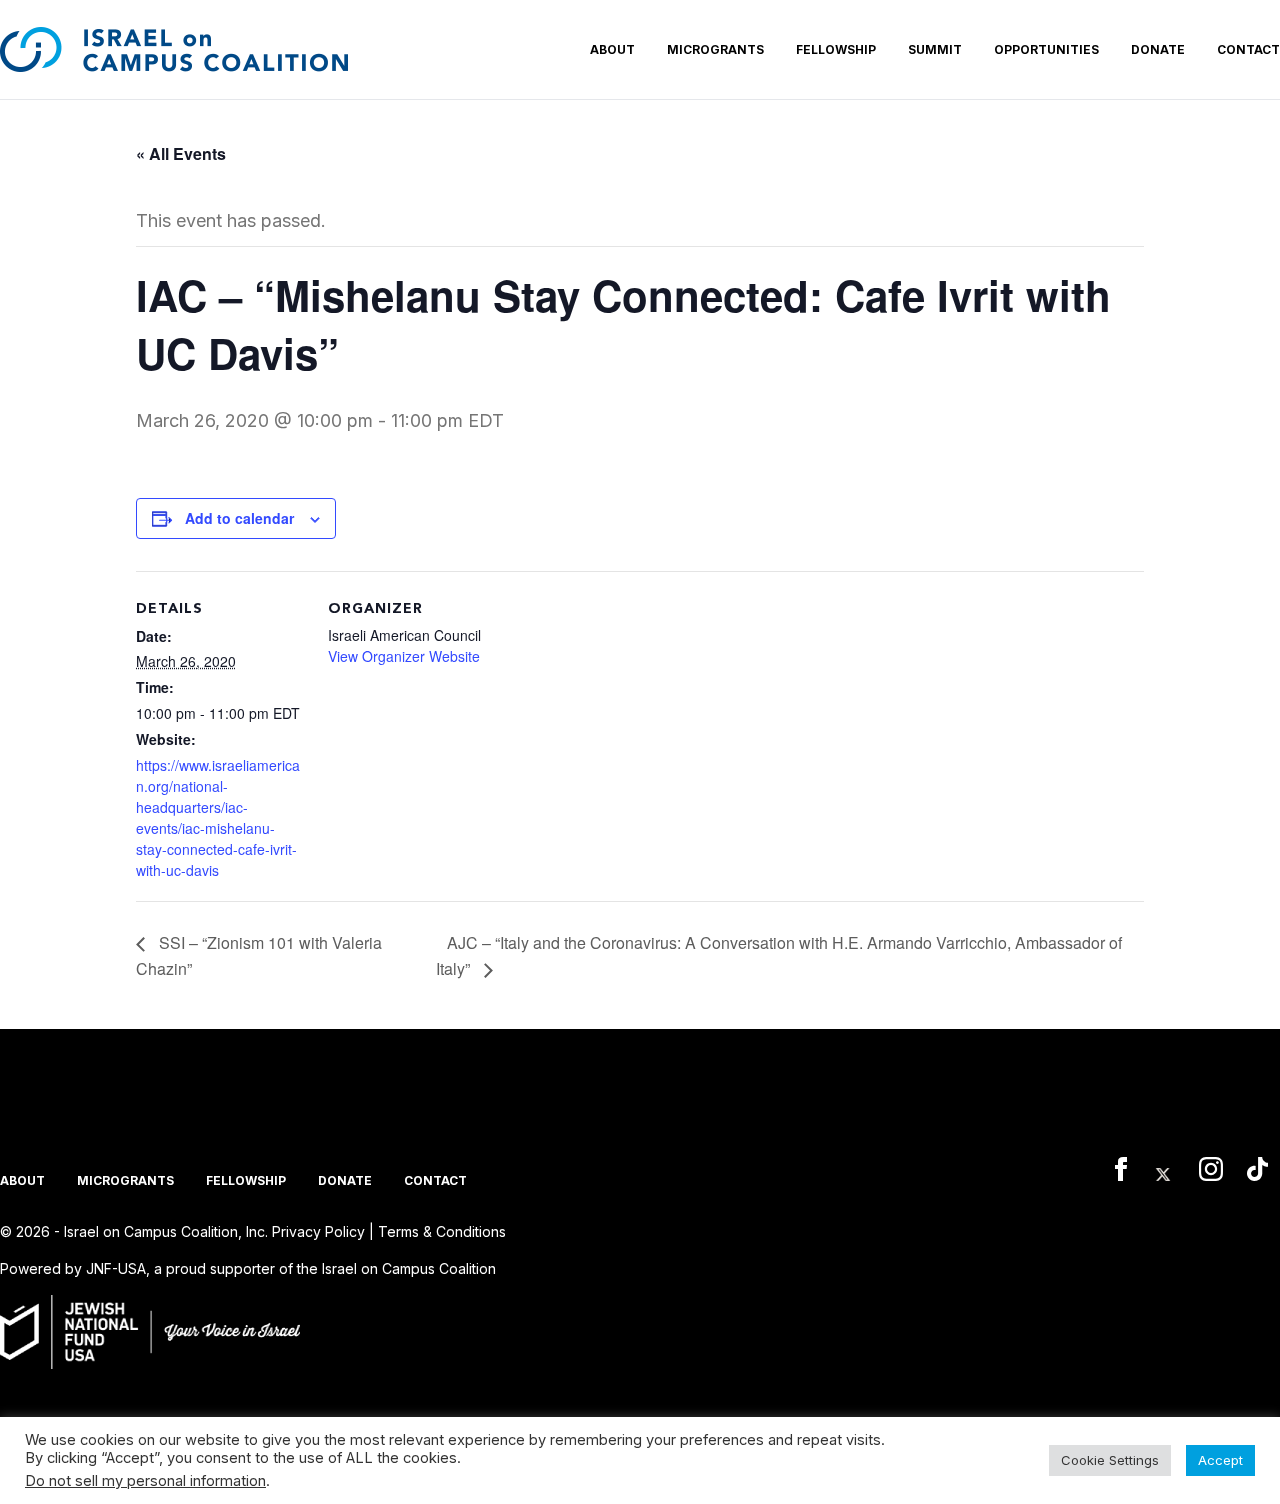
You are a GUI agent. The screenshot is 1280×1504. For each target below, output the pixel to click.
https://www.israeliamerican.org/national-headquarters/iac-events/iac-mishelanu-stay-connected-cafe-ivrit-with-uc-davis (218, 817)
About (612, 49)
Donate (1158, 49)
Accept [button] (1220, 1460)
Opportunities (1046, 49)
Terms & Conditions (442, 1231)
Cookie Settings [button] (1110, 1460)
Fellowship (836, 49)
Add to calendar (239, 518)
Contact (1248, 49)
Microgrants (715, 49)
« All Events (181, 153)
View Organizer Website (404, 656)
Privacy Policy (318, 1231)
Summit (935, 49)
